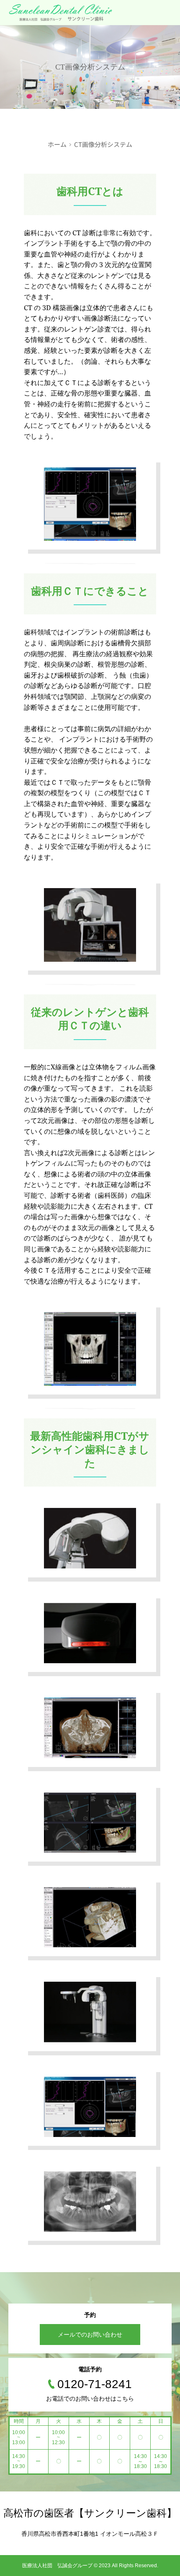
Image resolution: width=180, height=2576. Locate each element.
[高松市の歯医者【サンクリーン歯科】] (61, 13)
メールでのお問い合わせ (90, 2335)
